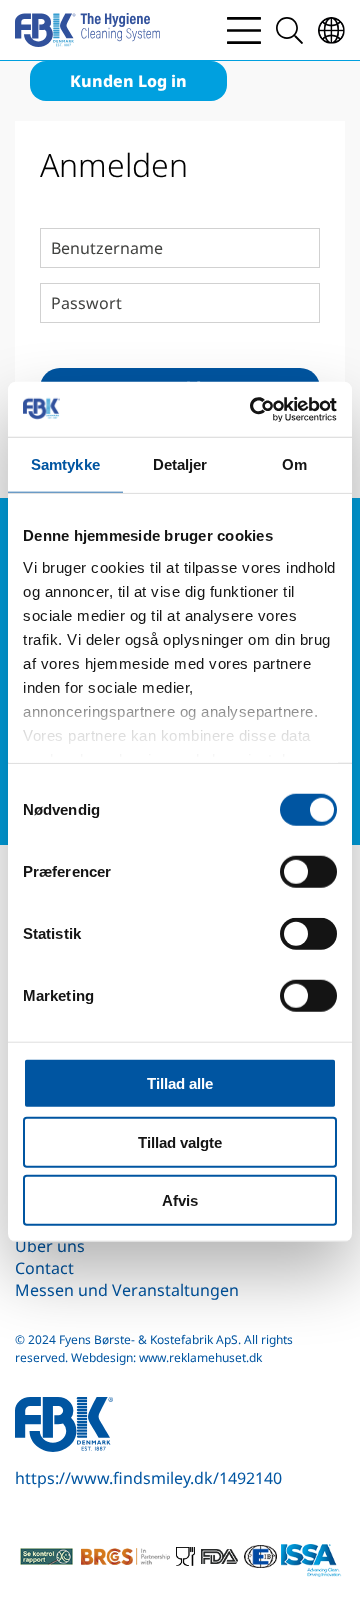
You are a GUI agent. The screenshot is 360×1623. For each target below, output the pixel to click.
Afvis (180, 1200)
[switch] (308, 872)
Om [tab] (294, 464)
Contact (44, 1268)
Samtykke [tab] (65, 464)
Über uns (50, 1246)
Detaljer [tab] (180, 464)
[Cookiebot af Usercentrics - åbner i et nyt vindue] (254, 409)
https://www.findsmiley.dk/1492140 (148, 1478)
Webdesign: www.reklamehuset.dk (166, 1357)
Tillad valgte (180, 1141)
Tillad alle (180, 1083)
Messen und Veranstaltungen (127, 1290)
